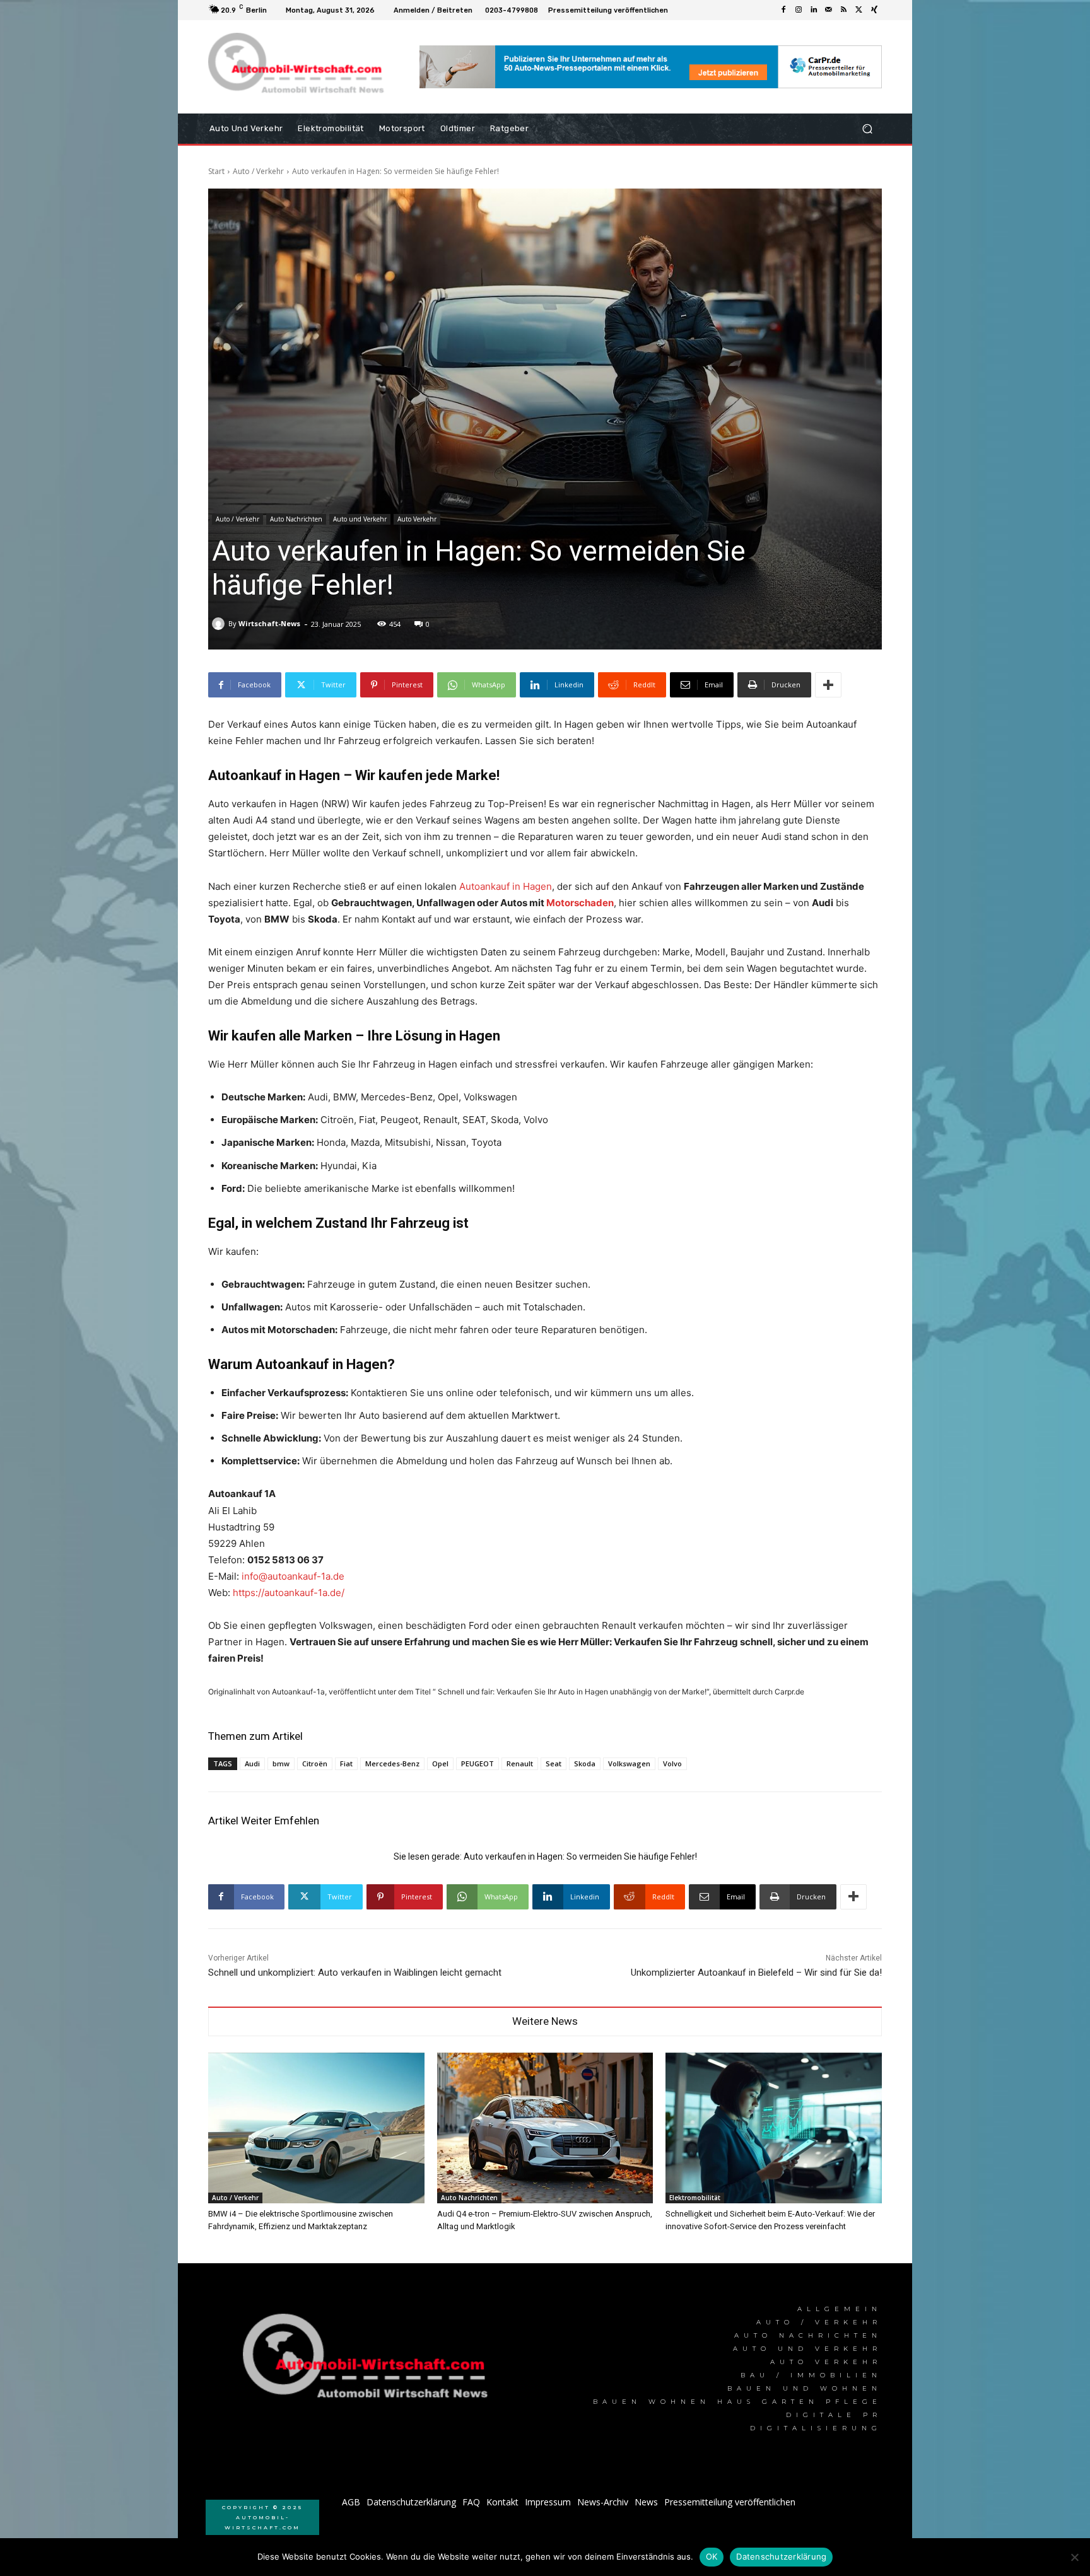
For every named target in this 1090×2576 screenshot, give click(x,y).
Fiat (346, 1763)
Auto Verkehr (417, 519)
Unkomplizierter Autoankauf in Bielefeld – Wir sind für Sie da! (756, 1973)
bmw (281, 1763)
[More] (828, 685)
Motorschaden (580, 903)
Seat (554, 1763)
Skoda (585, 1763)
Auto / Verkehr (258, 171)
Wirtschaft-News (269, 623)
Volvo (672, 1763)
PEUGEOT (478, 1763)
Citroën (315, 1763)
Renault (520, 1763)
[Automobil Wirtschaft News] (369, 2361)
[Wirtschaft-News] (220, 624)
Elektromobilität (695, 2198)
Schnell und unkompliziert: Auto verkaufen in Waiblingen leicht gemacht (355, 1973)
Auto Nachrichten (296, 519)
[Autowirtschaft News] (299, 67)
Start (216, 171)
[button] (867, 129)
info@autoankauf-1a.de (293, 1576)
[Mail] (829, 10)
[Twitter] (859, 10)
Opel (440, 1763)
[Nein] (1074, 2557)
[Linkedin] (814, 10)
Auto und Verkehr (360, 519)
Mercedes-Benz (392, 1763)
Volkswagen (629, 1763)
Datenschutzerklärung (781, 2556)
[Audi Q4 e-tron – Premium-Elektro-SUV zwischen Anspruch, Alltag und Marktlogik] (545, 2128)
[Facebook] (783, 10)
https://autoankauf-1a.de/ (289, 1593)
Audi (252, 1763)
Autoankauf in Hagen (506, 886)
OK (712, 2556)
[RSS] (844, 10)
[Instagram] (799, 10)
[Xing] (874, 10)
